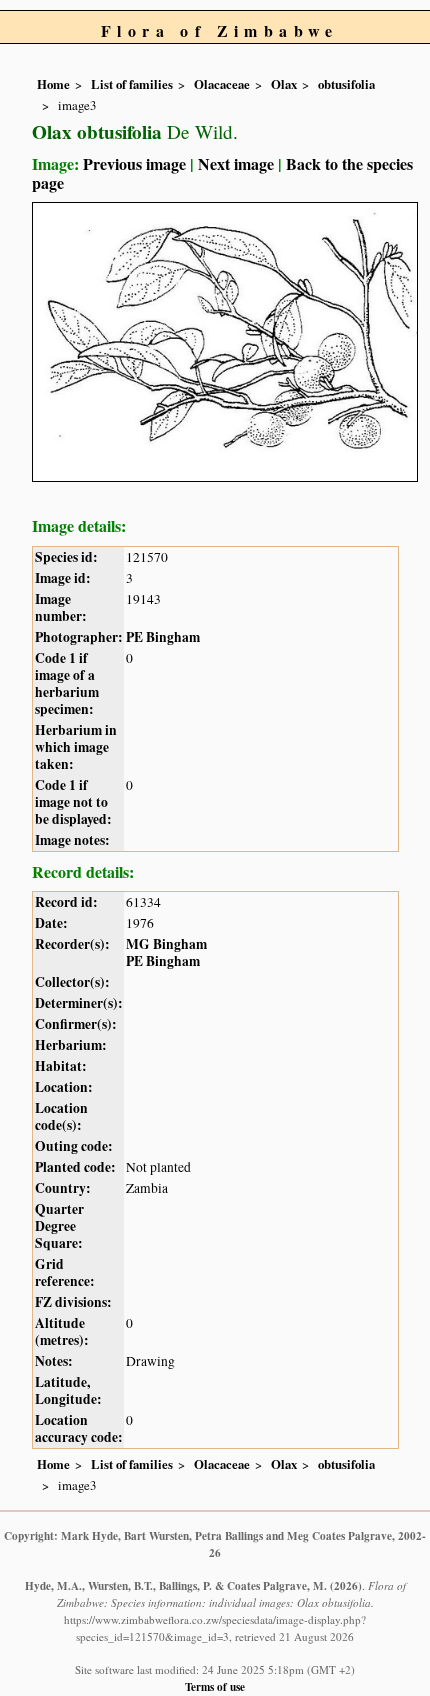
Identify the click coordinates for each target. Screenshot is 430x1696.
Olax (284, 84)
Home (53, 84)
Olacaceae (222, 84)
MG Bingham (166, 944)
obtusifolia (346, 84)
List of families (132, 84)
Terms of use (215, 1686)
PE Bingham (163, 637)
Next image (236, 163)
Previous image (134, 163)
